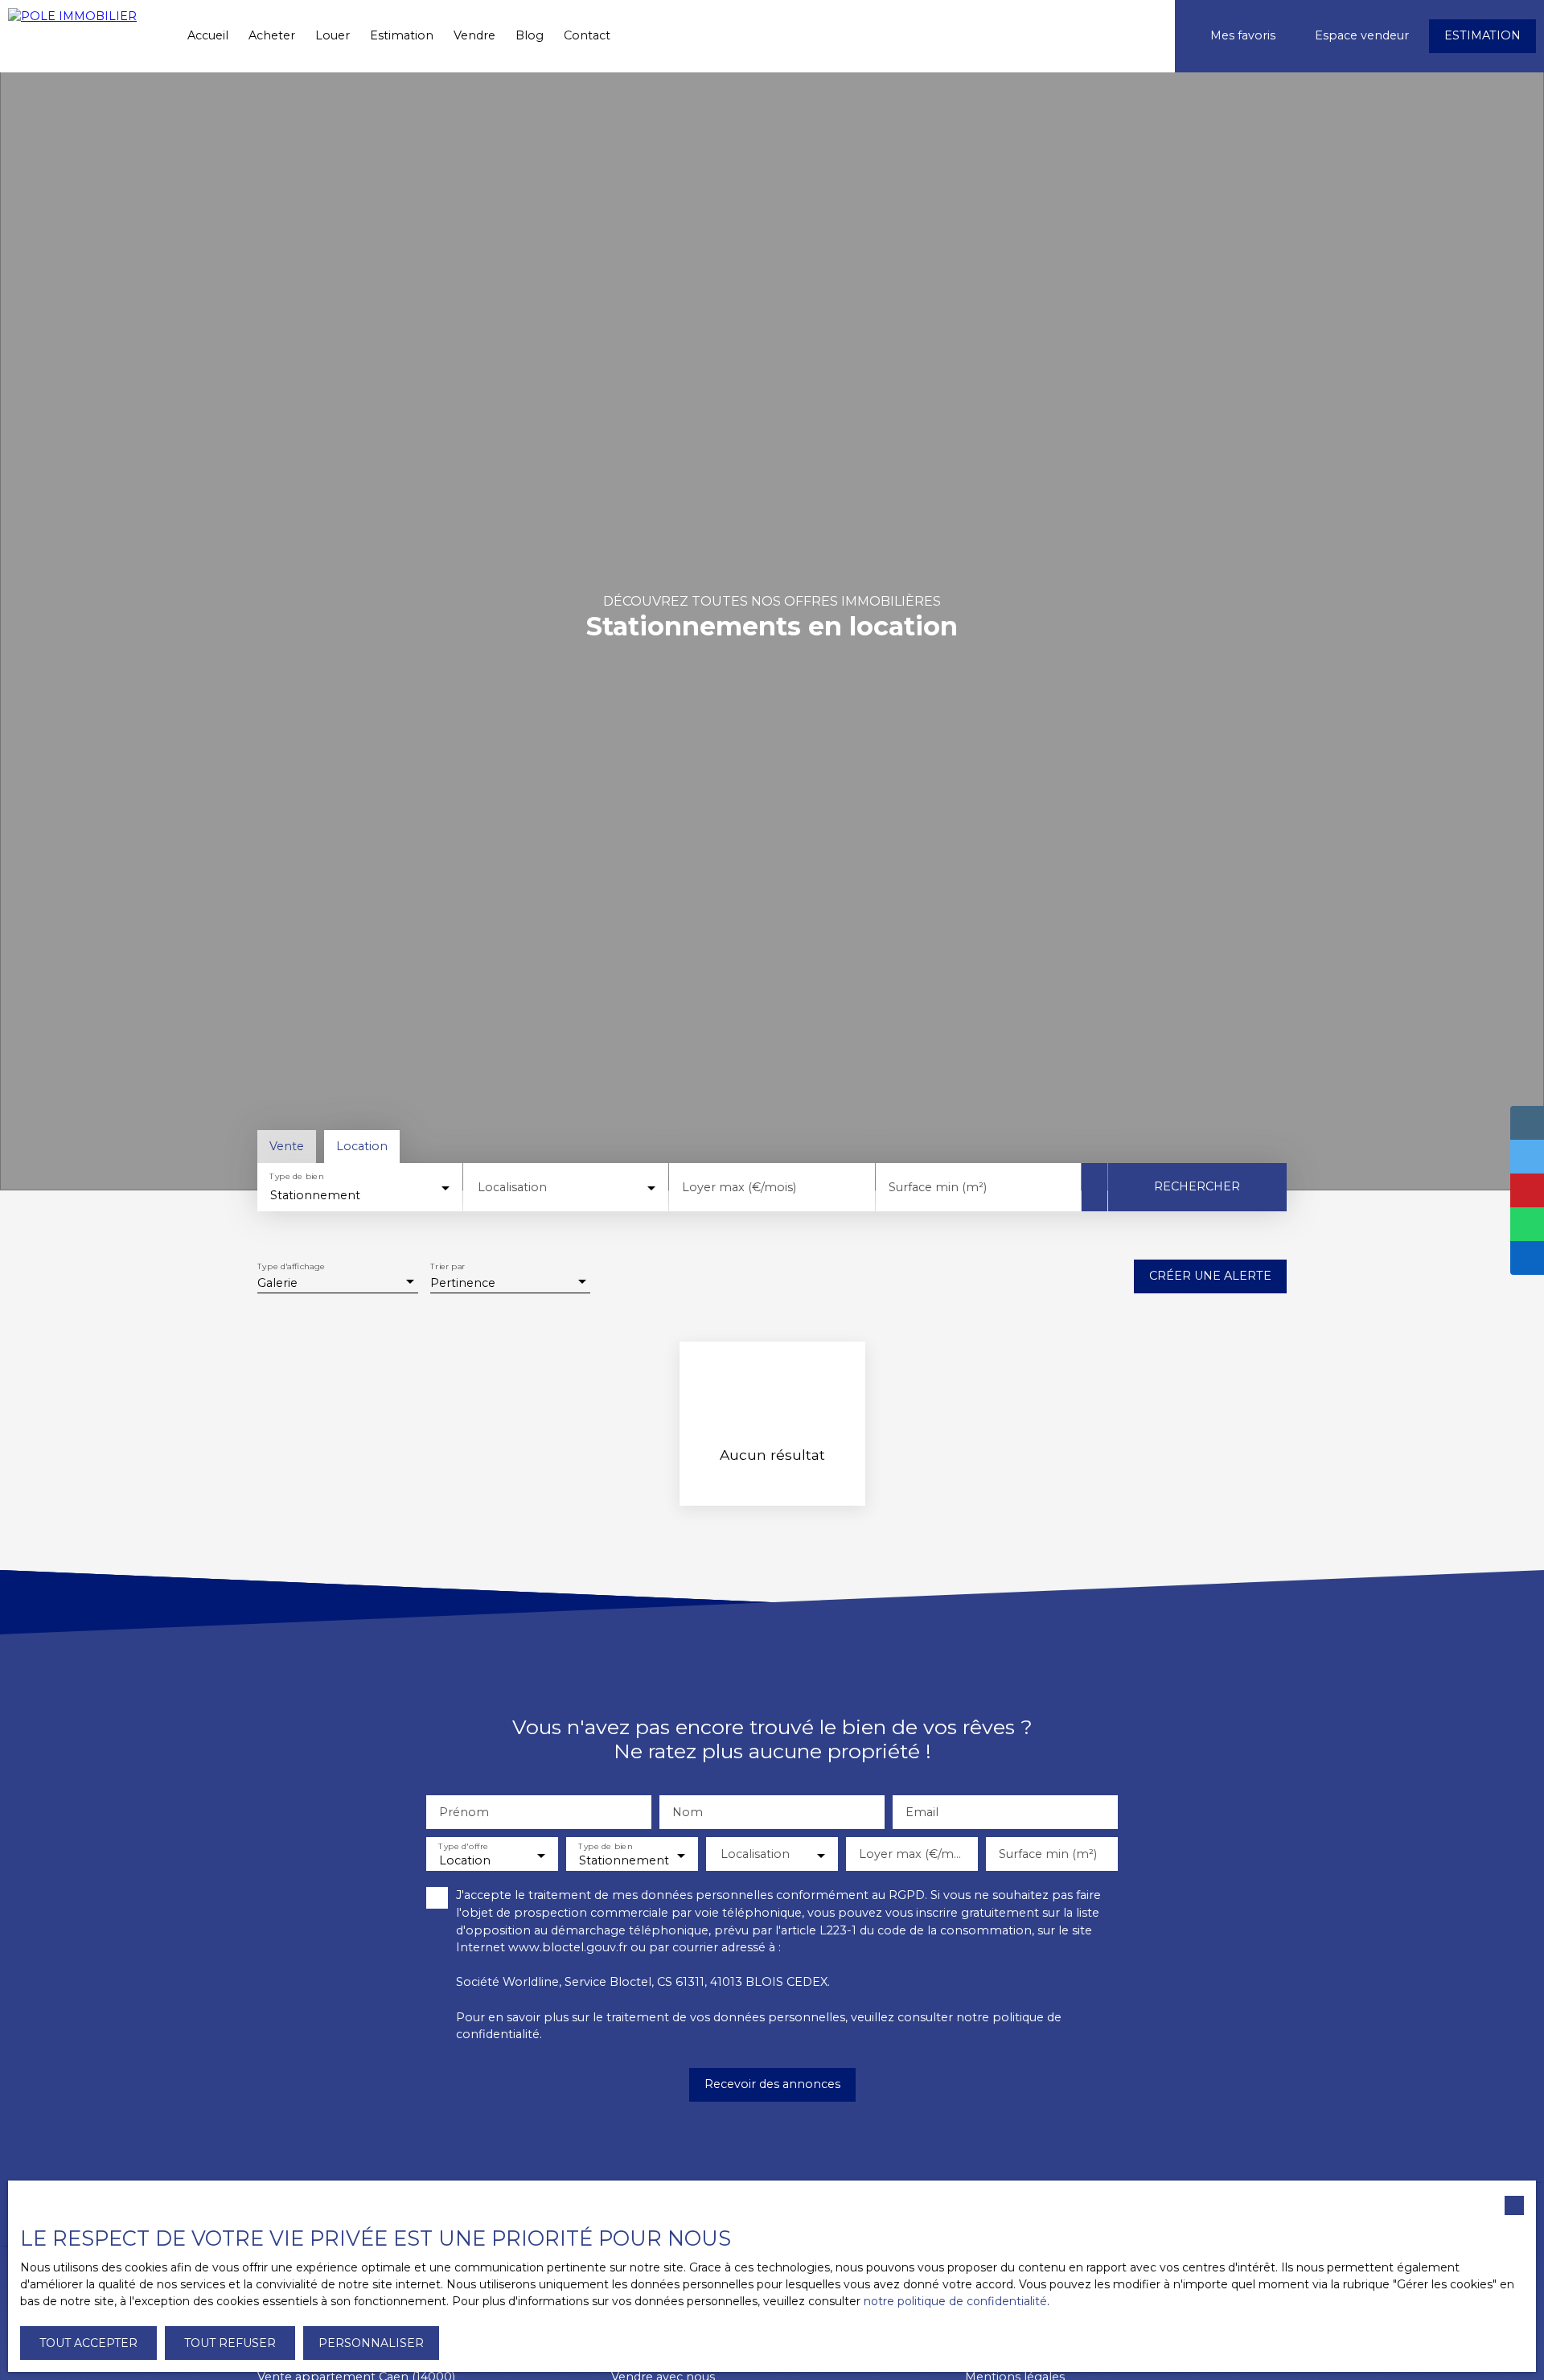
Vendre (474, 35)
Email (922, 1812)
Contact (587, 35)
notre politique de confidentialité (955, 2301)
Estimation (402, 35)
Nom (688, 1812)
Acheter (272, 35)
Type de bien (296, 1177)
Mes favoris (1243, 35)
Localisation (512, 1187)
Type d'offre (463, 1847)
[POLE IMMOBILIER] (84, 36)
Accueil (208, 35)
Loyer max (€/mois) (739, 1187)
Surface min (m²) (938, 1187)
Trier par (448, 1267)
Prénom (464, 1812)
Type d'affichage (291, 1267)
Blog (530, 35)
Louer (333, 35)
